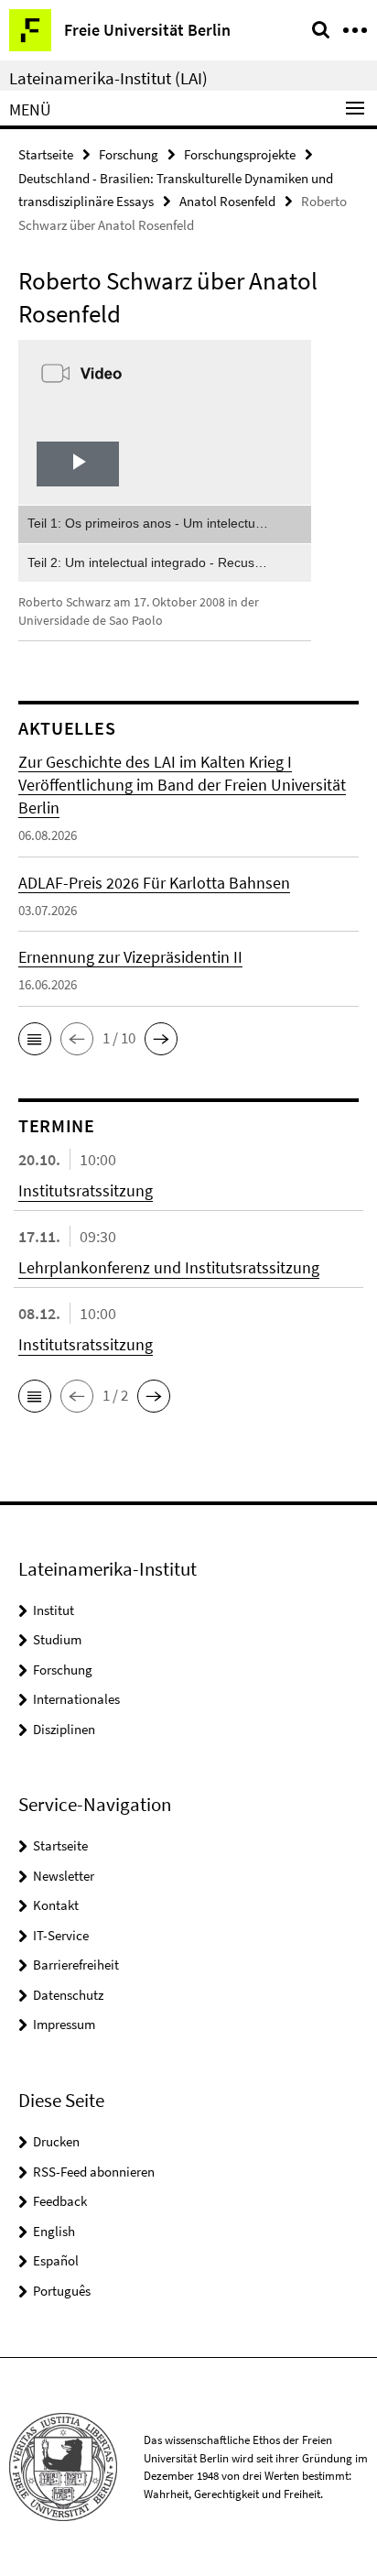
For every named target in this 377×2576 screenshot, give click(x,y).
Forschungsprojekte (240, 154)
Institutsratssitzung (86, 1190)
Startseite (46, 154)
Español (56, 2260)
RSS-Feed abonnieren (94, 2172)
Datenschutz (68, 1995)
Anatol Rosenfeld (227, 201)
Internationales (76, 1699)
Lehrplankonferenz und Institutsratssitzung (169, 1267)
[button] (35, 1039)
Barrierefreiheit (76, 1965)
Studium (57, 1639)
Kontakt (56, 1905)
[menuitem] (165, 524)
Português (62, 2291)
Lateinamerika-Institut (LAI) (108, 78)
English (54, 2231)
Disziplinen (64, 1729)
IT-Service (61, 1935)
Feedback (60, 2201)
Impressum (64, 2024)
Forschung (129, 154)
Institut (54, 1610)
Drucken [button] (56, 2141)
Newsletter (64, 1876)
